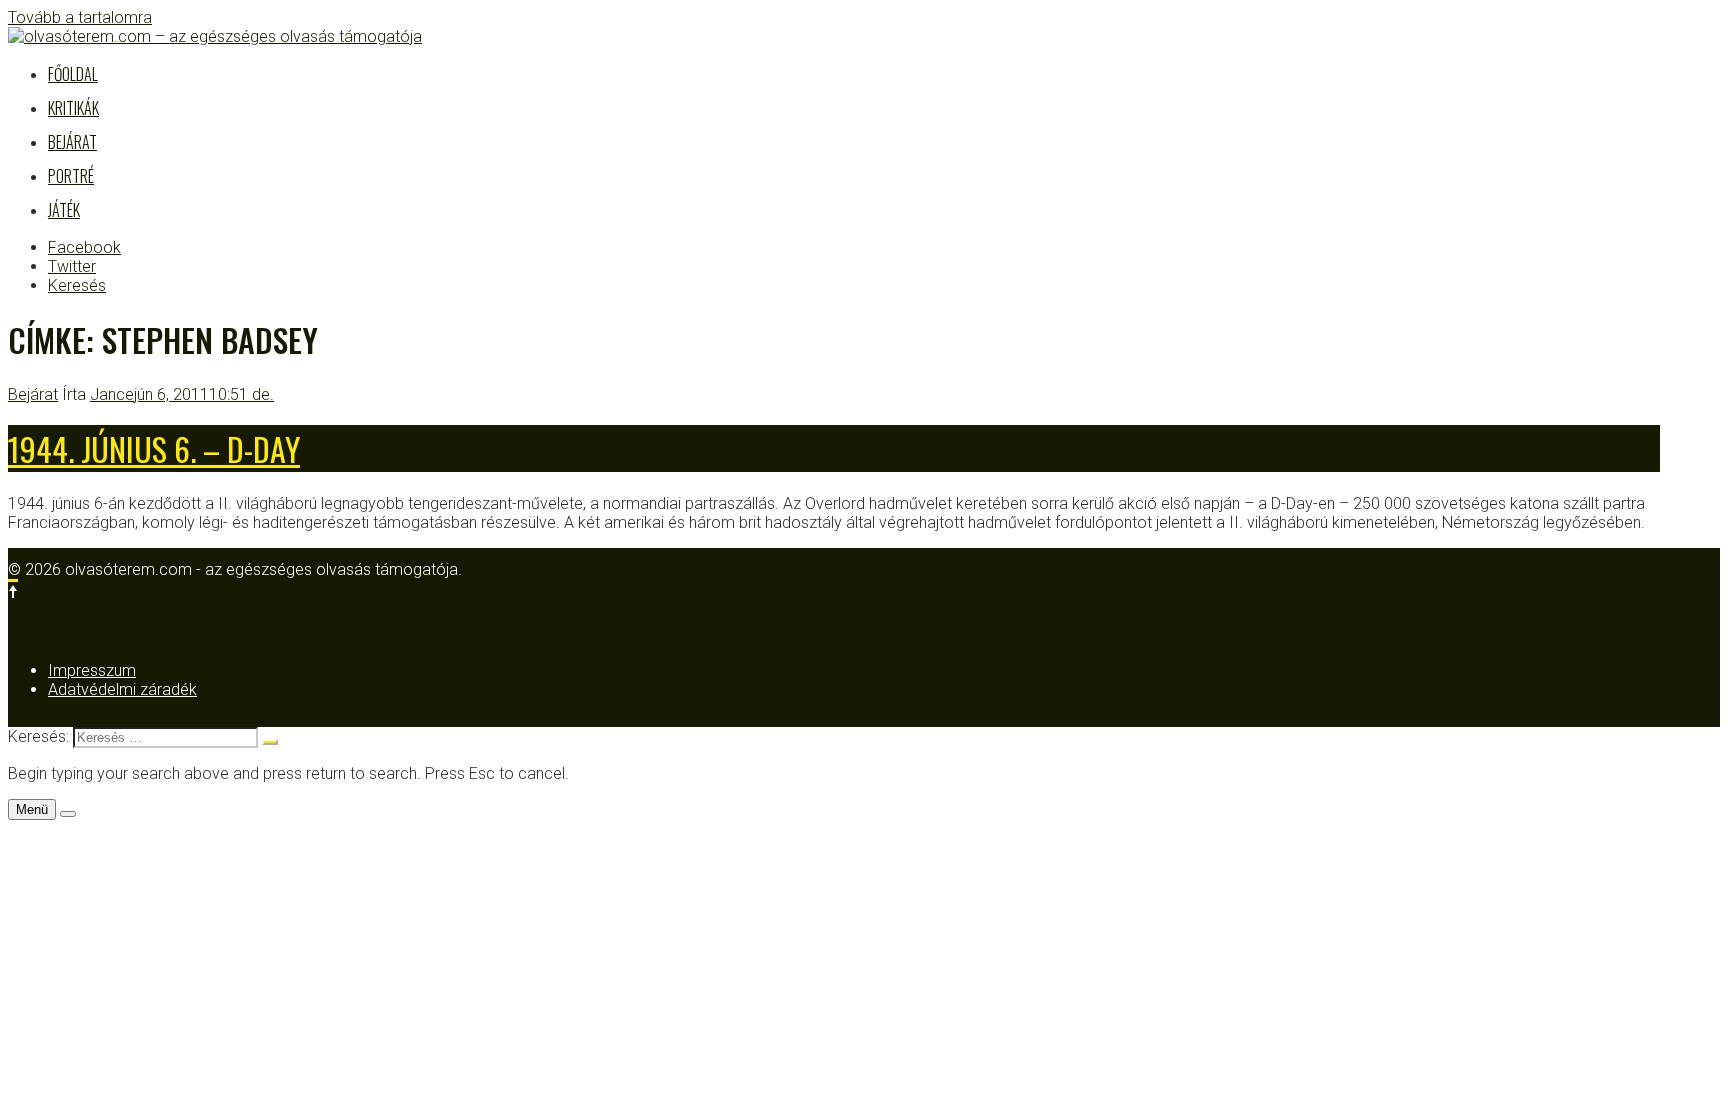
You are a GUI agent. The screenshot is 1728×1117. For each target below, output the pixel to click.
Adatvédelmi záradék (122, 689)
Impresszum (92, 670)
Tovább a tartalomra (80, 17)
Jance (112, 394)
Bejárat (72, 142)
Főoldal (73, 74)
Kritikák (73, 108)
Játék (64, 210)
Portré (71, 176)
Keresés (77, 285)
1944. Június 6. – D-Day (154, 448)
